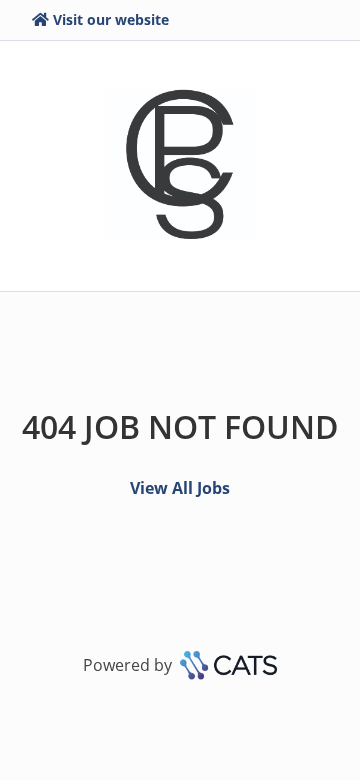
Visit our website (111, 19)
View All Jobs (180, 488)
